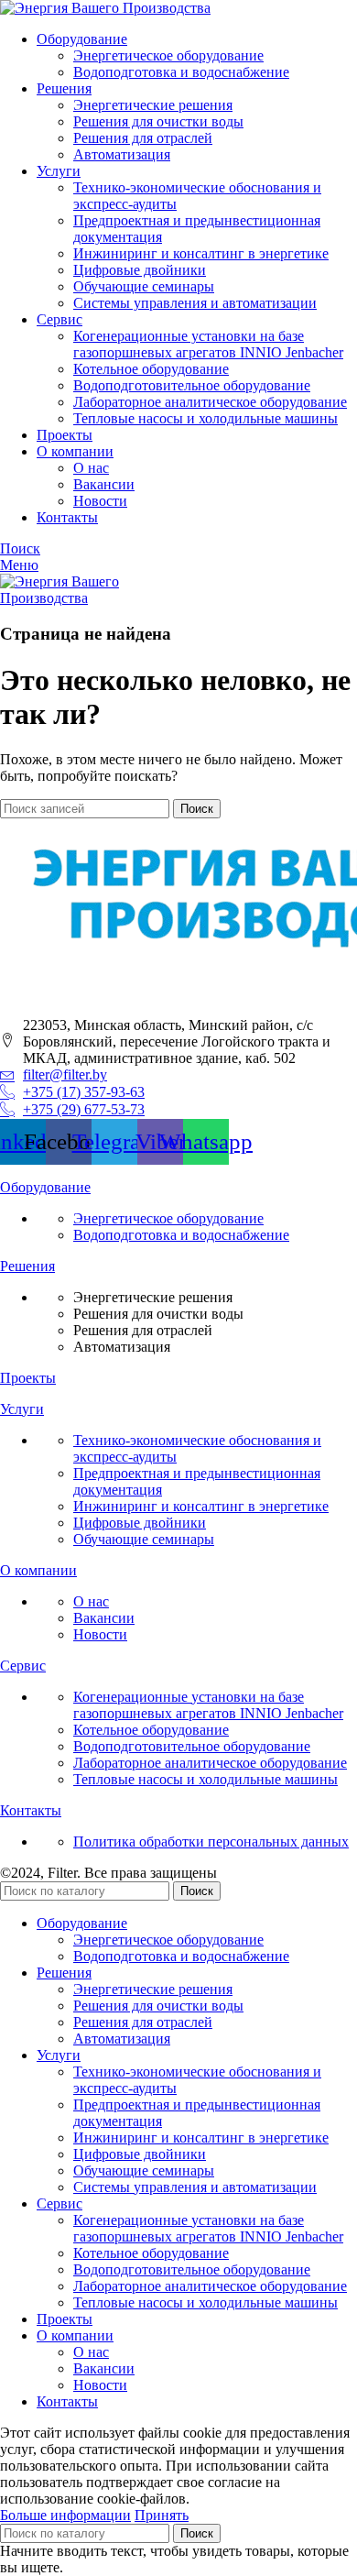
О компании (38, 1570)
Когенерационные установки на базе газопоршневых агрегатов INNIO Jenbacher (208, 344)
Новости (100, 501)
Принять (162, 2515)
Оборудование (45, 1187)
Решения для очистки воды (158, 121)
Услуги (22, 1409)
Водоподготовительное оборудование (192, 385)
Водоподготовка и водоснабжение (181, 72)
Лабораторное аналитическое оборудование (210, 402)
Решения (27, 1266)
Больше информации (65, 2515)
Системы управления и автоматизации (195, 303)
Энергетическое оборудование (168, 55)
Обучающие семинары (144, 286)
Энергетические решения (153, 105)
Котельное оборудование (151, 369)
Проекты (28, 1378)
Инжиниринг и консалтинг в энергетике (201, 253)
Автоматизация (122, 154)
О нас (91, 468)
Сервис (23, 1666)
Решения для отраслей (143, 138)
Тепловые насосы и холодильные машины (206, 418)
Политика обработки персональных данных (211, 1842)
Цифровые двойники (140, 270)
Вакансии (104, 484)
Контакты (31, 1810)
